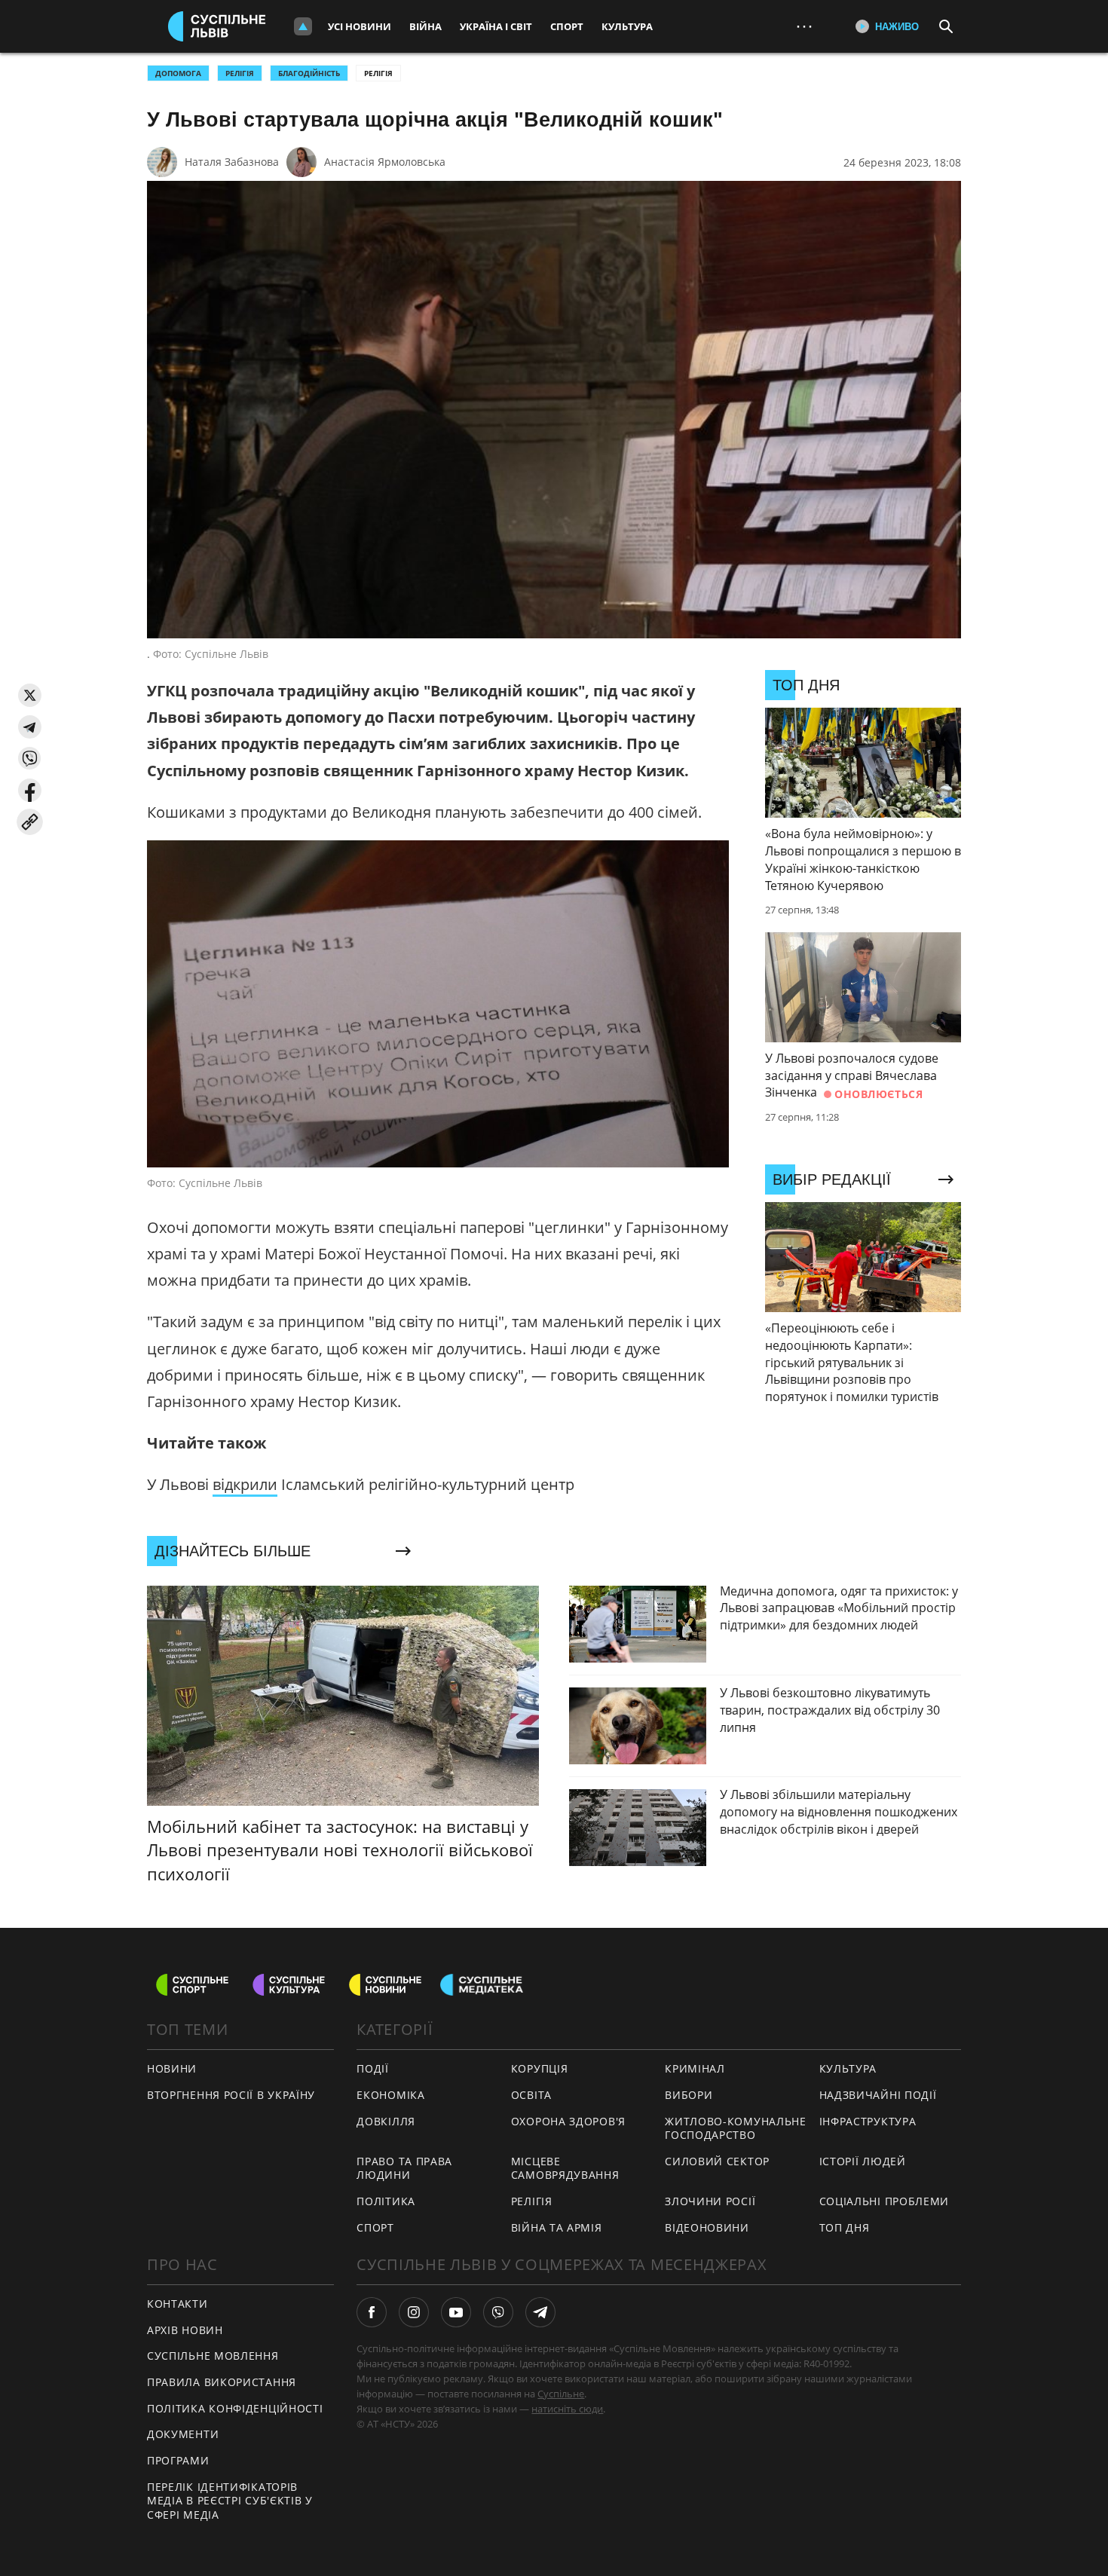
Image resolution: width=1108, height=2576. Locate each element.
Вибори (689, 2095)
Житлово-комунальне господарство (736, 2128)
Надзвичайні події (878, 2095)
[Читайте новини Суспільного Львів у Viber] (498, 2312)
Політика (386, 2201)
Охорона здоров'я (568, 2121)
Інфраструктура (868, 2121)
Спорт (567, 26)
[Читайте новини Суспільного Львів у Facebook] (372, 2312)
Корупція (540, 2068)
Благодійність (309, 73)
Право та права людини (404, 2168)
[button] (30, 695)
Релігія (378, 73)
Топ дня (845, 2227)
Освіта (531, 2095)
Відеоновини (707, 2227)
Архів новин (185, 2330)
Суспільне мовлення (213, 2356)
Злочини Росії (710, 2201)
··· (804, 26)
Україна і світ (496, 26)
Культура (627, 26)
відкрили (245, 1484)
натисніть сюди (567, 2409)
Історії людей (863, 2161)
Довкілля (386, 2121)
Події (373, 2068)
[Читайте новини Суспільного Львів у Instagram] (414, 2312)
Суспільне (561, 2394)
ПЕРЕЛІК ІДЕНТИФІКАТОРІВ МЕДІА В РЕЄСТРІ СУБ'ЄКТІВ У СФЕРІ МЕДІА (230, 2501)
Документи (183, 2434)
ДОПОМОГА (178, 73)
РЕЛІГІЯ (240, 73)
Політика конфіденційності (235, 2408)
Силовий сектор (717, 2161)
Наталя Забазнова (232, 162)
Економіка (390, 2095)
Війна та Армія (557, 2227)
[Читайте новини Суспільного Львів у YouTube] (456, 2312)
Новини (172, 2068)
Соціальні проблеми (885, 2201)
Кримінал (695, 2068)
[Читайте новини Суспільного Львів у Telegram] (540, 2312)
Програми (178, 2460)
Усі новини (360, 26)
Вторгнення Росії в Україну (231, 2095)
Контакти (178, 2304)
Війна (425, 26)
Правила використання (222, 2382)
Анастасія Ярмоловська (385, 162)
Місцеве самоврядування (565, 2168)
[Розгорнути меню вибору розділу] (303, 26)
